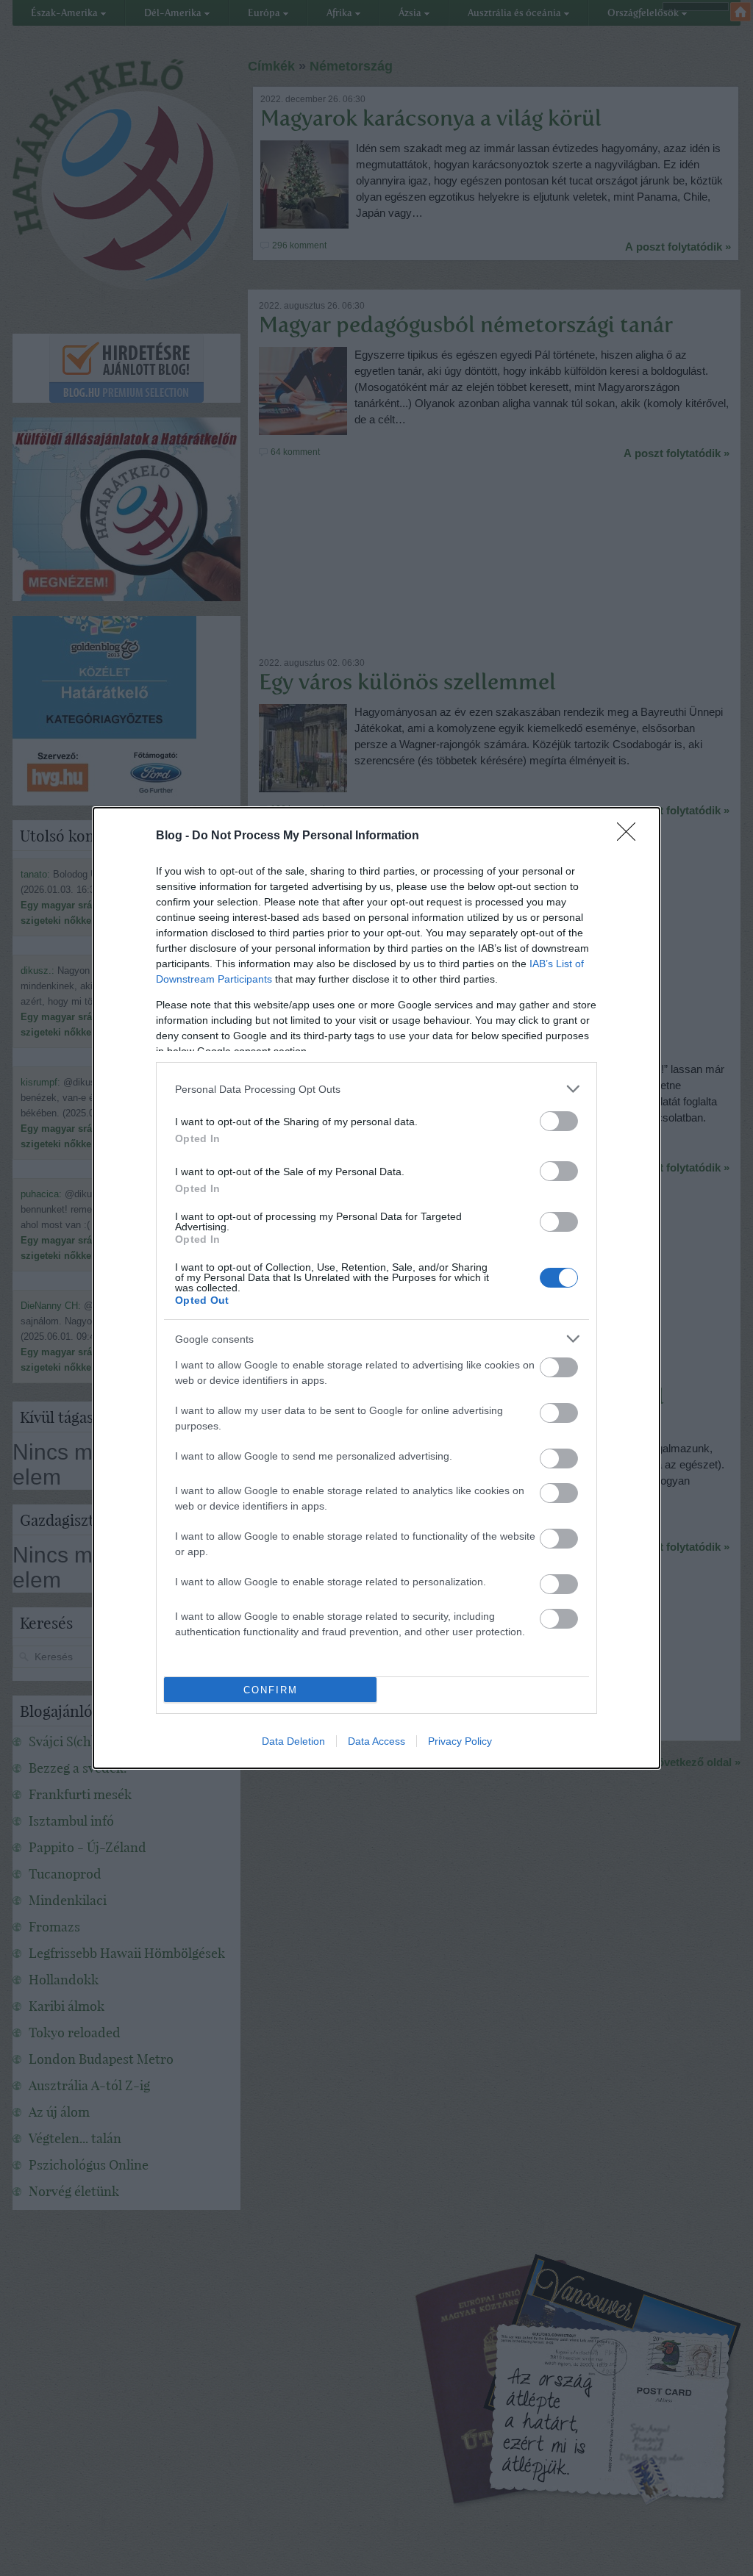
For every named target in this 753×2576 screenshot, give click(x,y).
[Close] (631, 836)
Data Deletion (293, 1741)
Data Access (376, 1741)
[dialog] (376, 1288)
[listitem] (376, 1089)
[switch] (559, 1121)
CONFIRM (271, 1690)
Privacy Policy (460, 1741)
